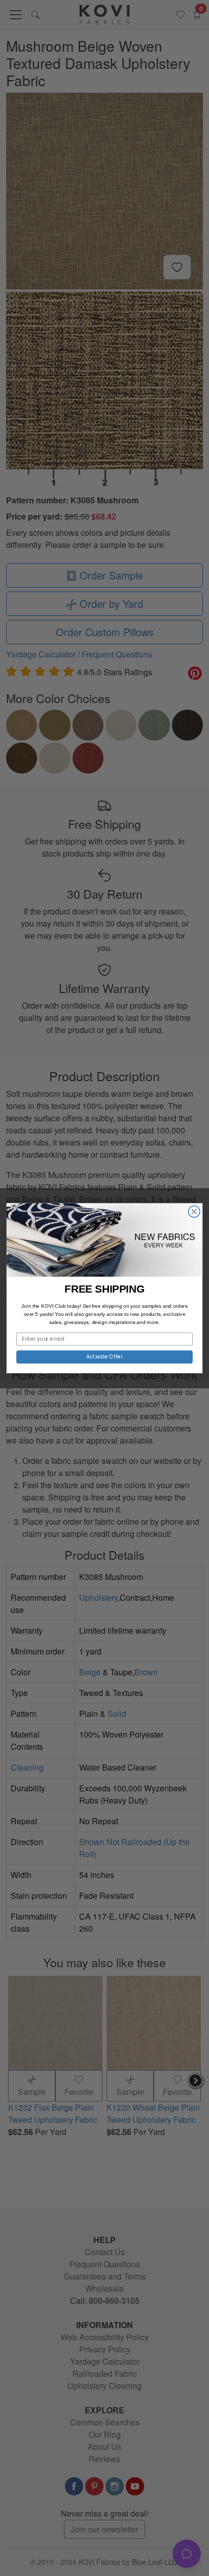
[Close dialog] (194, 1211)
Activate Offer (105, 1357)
